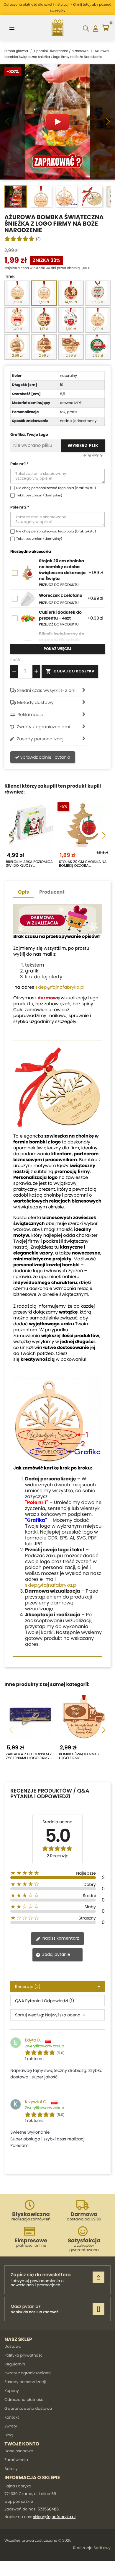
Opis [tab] (23, 892)
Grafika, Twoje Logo (29, 435)
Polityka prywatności (24, 2355)
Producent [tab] (52, 892)
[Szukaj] (86, 28)
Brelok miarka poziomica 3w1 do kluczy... (29, 864)
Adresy (11, 2469)
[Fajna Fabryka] (57, 28)
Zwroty (11, 2426)
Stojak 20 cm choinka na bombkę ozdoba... (83, 864)
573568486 (48, 2509)
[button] (108, 122)
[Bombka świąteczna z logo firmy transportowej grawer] (84, 1717)
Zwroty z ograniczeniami (28, 2373)
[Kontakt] (98, 2309)
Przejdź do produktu (59, 585)
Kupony (12, 2391)
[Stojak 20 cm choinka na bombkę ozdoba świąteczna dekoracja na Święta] (84, 825)
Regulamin (15, 2364)
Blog (9, 2435)
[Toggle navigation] (12, 28)
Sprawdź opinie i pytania (45, 757)
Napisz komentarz (60, 1938)
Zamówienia (16, 2460)
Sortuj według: (29, 2015)
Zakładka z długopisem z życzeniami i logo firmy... (29, 1756)
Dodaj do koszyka (70, 671)
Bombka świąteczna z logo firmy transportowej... (79, 1756)
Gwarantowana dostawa (28, 2408)
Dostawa (13, 2346)
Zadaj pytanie (56, 1954)
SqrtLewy (102, 2548)
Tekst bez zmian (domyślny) (39, 495)
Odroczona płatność (24, 2400)
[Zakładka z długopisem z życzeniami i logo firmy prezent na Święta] (31, 1717)
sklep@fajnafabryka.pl (60, 987)
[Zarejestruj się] (98, 2277)
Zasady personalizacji (25, 2382)
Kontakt (12, 2417)
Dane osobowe (19, 2451)
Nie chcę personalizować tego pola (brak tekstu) (56, 488)
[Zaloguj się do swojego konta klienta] (95, 28)
